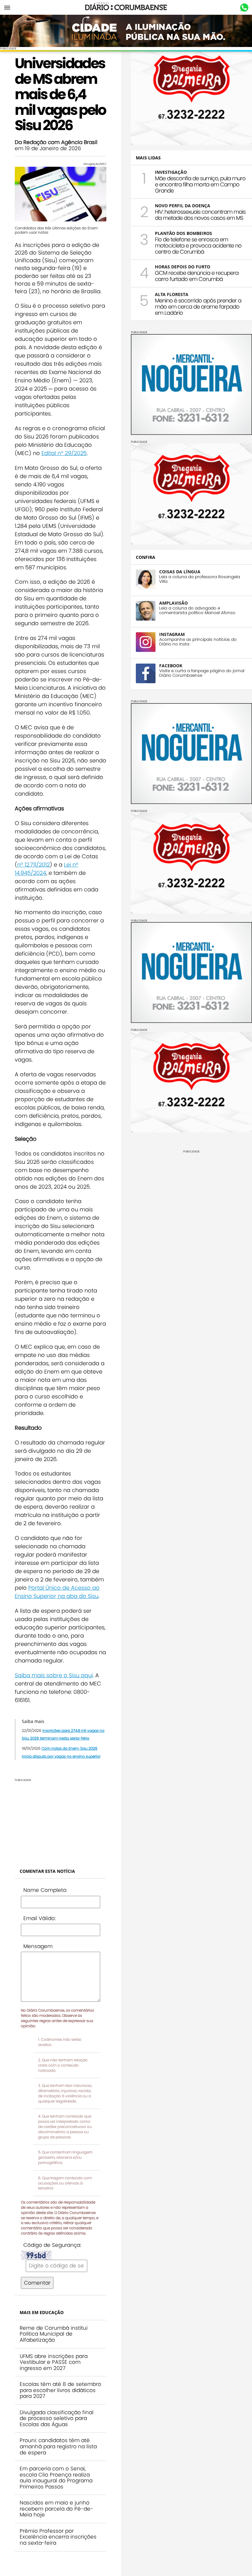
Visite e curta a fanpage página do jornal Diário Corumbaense (202, 673)
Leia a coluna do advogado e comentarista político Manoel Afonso (197, 610)
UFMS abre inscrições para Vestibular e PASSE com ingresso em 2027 (54, 2362)
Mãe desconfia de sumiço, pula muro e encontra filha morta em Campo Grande (200, 184)
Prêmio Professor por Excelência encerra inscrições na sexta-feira (58, 2537)
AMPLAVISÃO (173, 603)
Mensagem (38, 1946)
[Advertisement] (61, 1820)
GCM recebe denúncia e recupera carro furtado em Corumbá (197, 276)
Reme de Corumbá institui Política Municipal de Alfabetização (54, 2334)
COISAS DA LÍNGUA (180, 572)
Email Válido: (39, 1918)
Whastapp (244, 8)
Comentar (37, 2283)
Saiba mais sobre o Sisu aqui (54, 1675)
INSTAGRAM (172, 634)
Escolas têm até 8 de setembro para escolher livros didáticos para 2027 (60, 2390)
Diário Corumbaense (126, 7)
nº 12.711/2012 (33, 865)
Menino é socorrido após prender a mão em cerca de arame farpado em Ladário (198, 307)
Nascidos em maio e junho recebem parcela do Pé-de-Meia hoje (56, 2509)
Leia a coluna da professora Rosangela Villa (200, 579)
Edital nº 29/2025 (64, 453)
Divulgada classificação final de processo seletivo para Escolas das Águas (57, 2418)
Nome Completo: (45, 1890)
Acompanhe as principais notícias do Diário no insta (198, 642)
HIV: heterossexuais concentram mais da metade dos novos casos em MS (200, 215)
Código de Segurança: (52, 2245)
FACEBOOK (171, 666)
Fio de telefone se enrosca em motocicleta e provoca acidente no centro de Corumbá (198, 246)
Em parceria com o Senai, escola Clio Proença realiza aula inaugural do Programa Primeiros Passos (56, 2478)
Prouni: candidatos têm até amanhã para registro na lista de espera (58, 2446)
